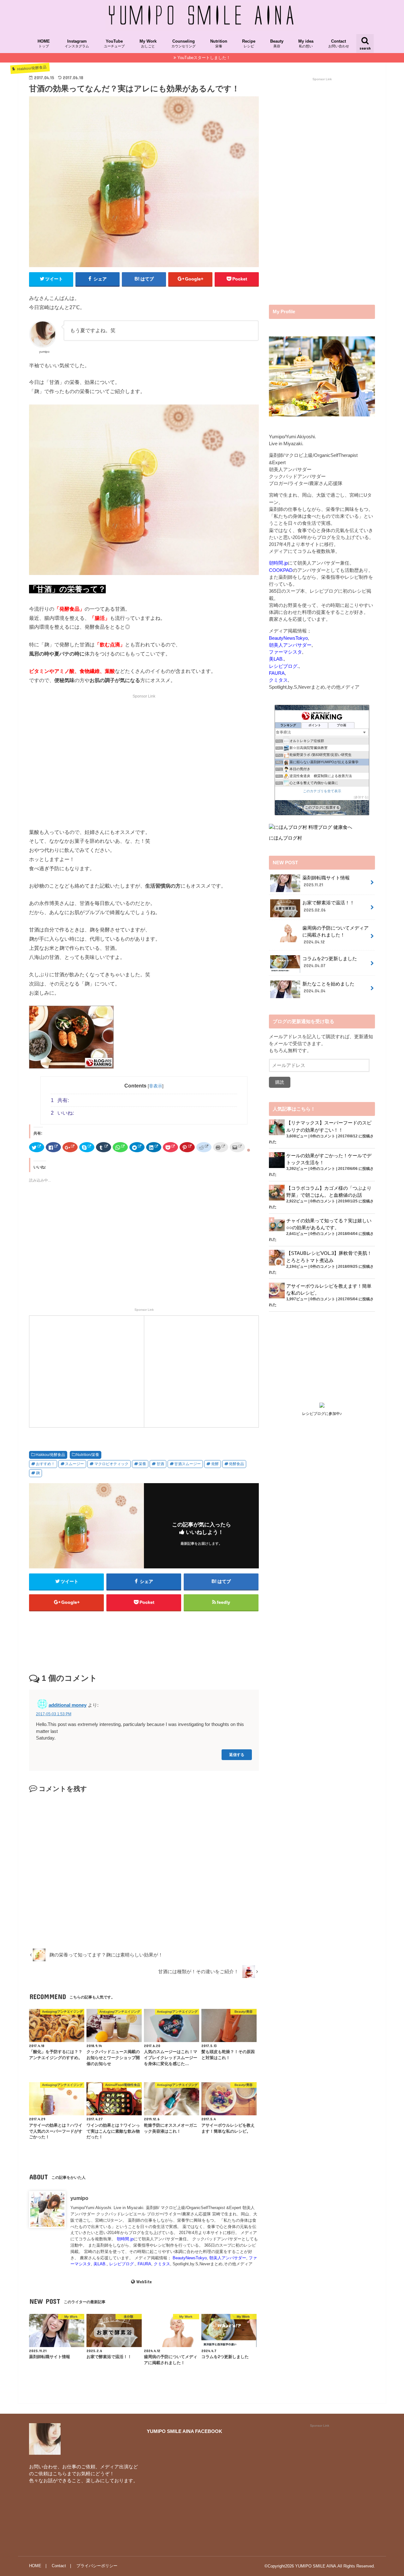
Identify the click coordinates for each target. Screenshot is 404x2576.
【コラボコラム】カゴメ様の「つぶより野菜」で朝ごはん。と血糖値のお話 (329, 1192)
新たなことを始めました (328, 987)
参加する (361, 797)
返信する (237, 1755)
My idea (306, 44)
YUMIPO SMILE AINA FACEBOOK (184, 2431)
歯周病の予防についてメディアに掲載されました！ (336, 935)
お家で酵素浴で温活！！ (328, 906)
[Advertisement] (144, 766)
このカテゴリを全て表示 (322, 791)
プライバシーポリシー (97, 2566)
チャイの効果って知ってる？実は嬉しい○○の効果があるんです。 (329, 1224)
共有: (60, 1100)
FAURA (144, 2264)
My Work (148, 44)
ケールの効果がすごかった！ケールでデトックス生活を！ (329, 1159)
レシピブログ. (122, 2264)
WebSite (144, 2282)
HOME (44, 44)
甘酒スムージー (187, 1464)
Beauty (277, 44)
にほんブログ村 (285, 838)
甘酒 (160, 1464)
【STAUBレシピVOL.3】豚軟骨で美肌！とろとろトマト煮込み (329, 1257)
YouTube (114, 44)
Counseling (184, 44)
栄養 (142, 1464)
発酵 (215, 1464)
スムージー (74, 1464)
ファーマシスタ (285, 652)
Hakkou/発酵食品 (50, 1455)
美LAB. (100, 2264)
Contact (339, 44)
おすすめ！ (45, 1464)
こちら (60, 2474)
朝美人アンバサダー (228, 2258)
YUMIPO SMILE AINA (316, 2566)
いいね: (62, 1113)
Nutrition (219, 44)
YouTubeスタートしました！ (204, 58)
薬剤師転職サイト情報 (326, 881)
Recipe (249, 44)
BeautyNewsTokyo (190, 2258)
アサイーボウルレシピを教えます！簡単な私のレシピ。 (329, 1290)
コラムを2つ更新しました (330, 962)
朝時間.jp (125, 2239)
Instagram (77, 44)
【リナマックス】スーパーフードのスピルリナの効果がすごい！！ (329, 1126)
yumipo (79, 2198)
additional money (68, 1705)
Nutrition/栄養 (88, 1455)
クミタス (162, 2264)
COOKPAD (281, 570)
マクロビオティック (111, 1464)
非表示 (156, 1086)
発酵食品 (236, 1464)
